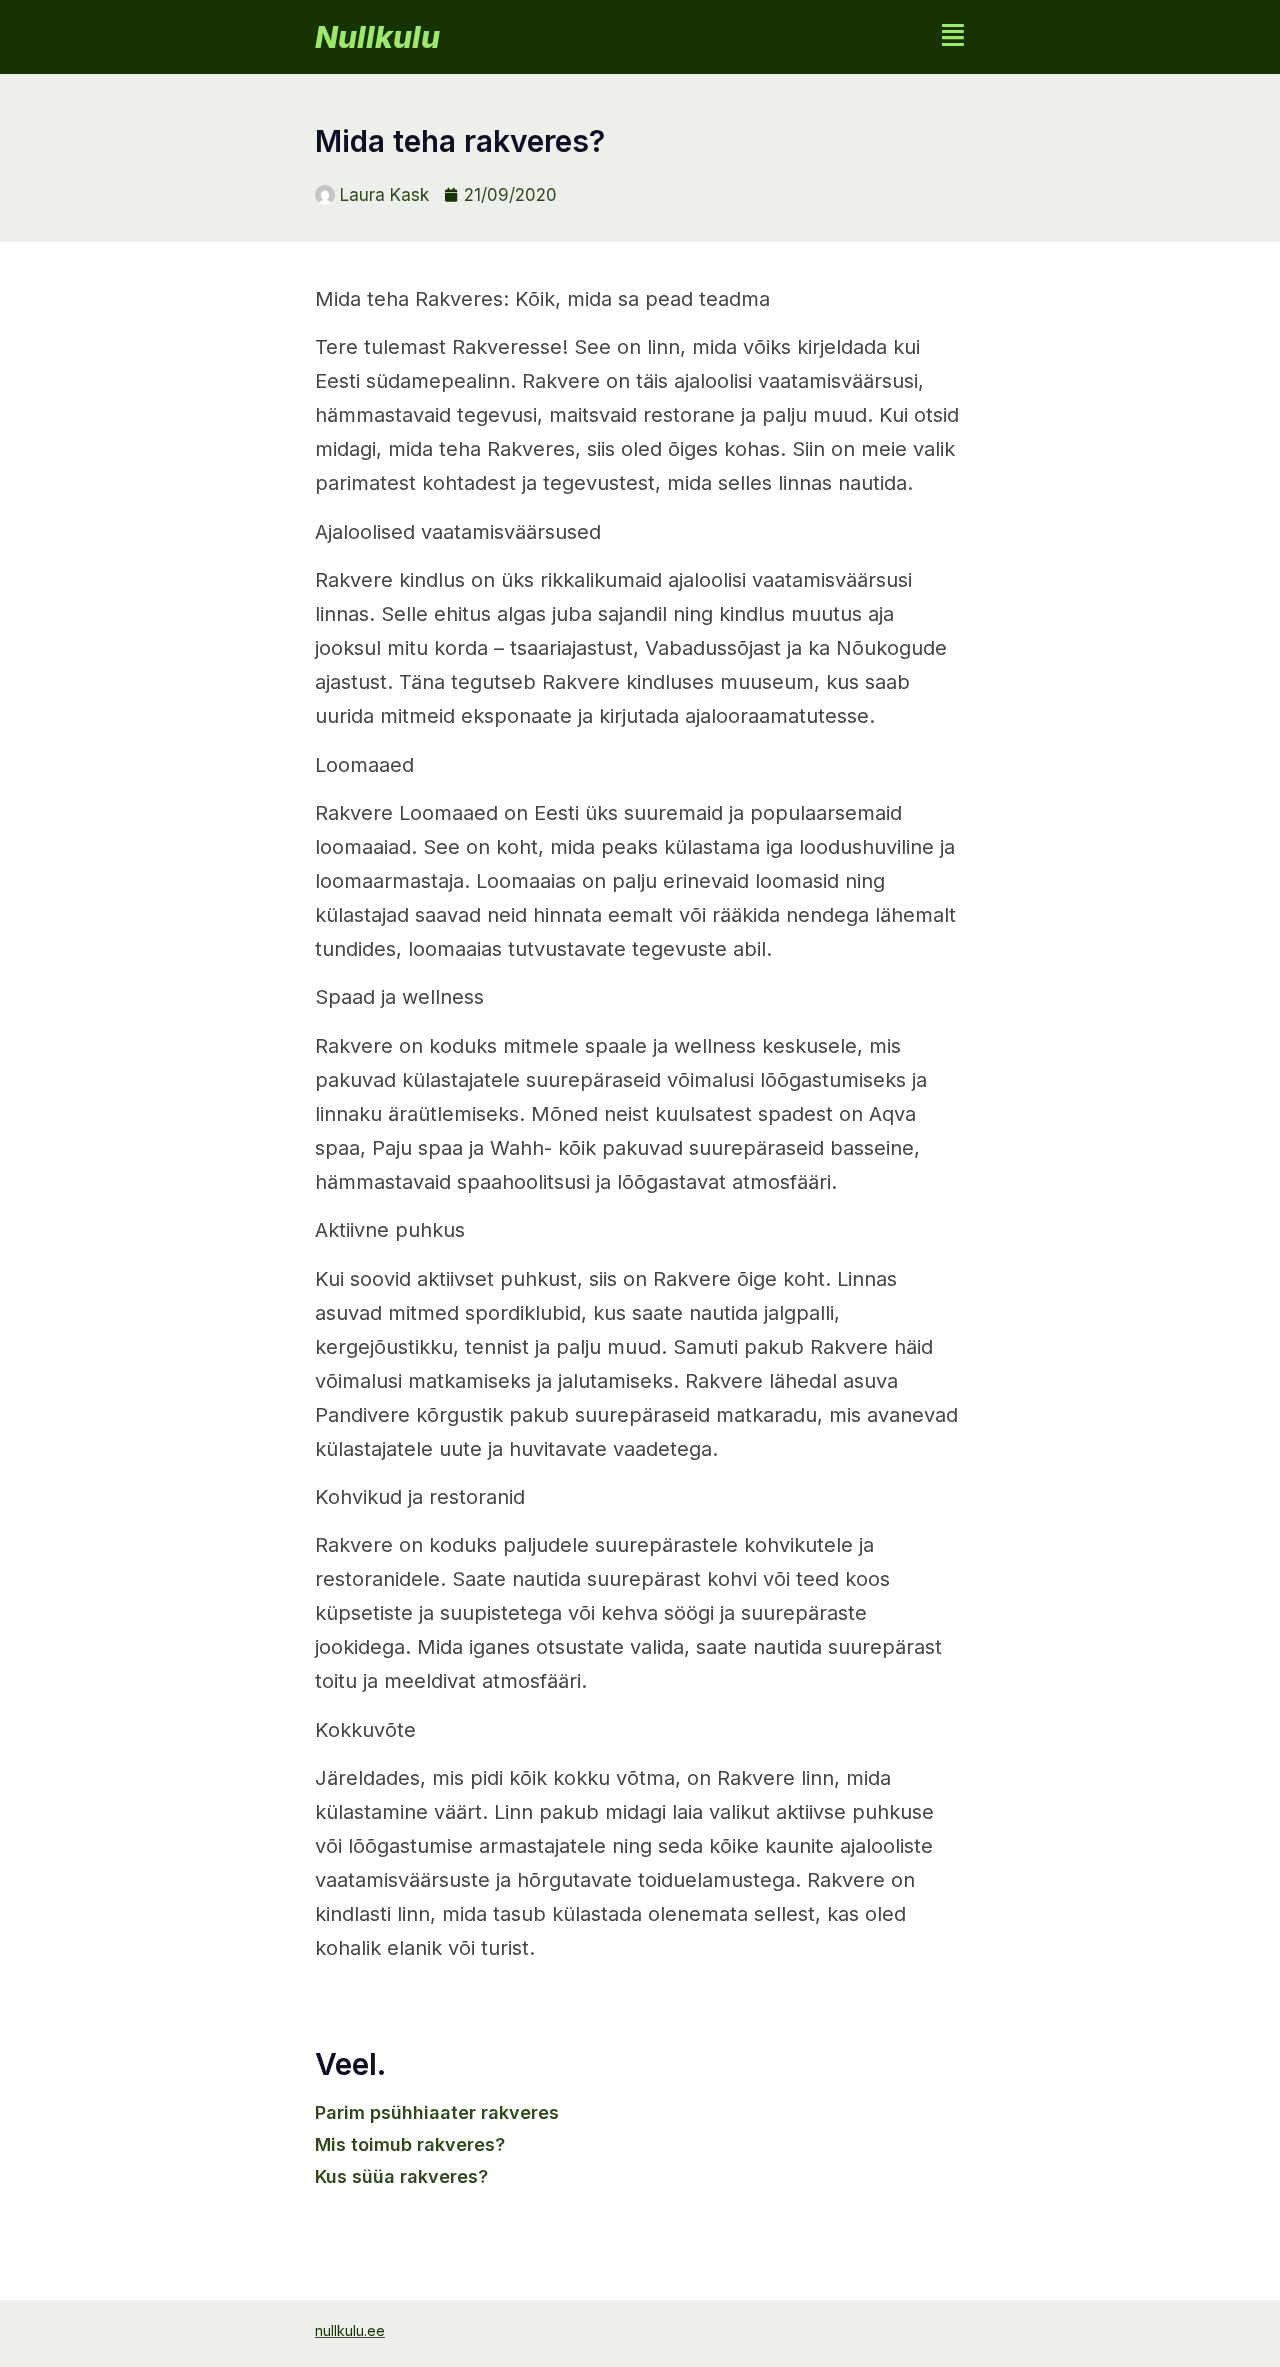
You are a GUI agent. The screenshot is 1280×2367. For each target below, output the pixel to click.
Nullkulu (377, 37)
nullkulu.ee (350, 2330)
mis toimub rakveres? (410, 2144)
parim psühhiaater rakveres (437, 2112)
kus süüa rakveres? (401, 2176)
